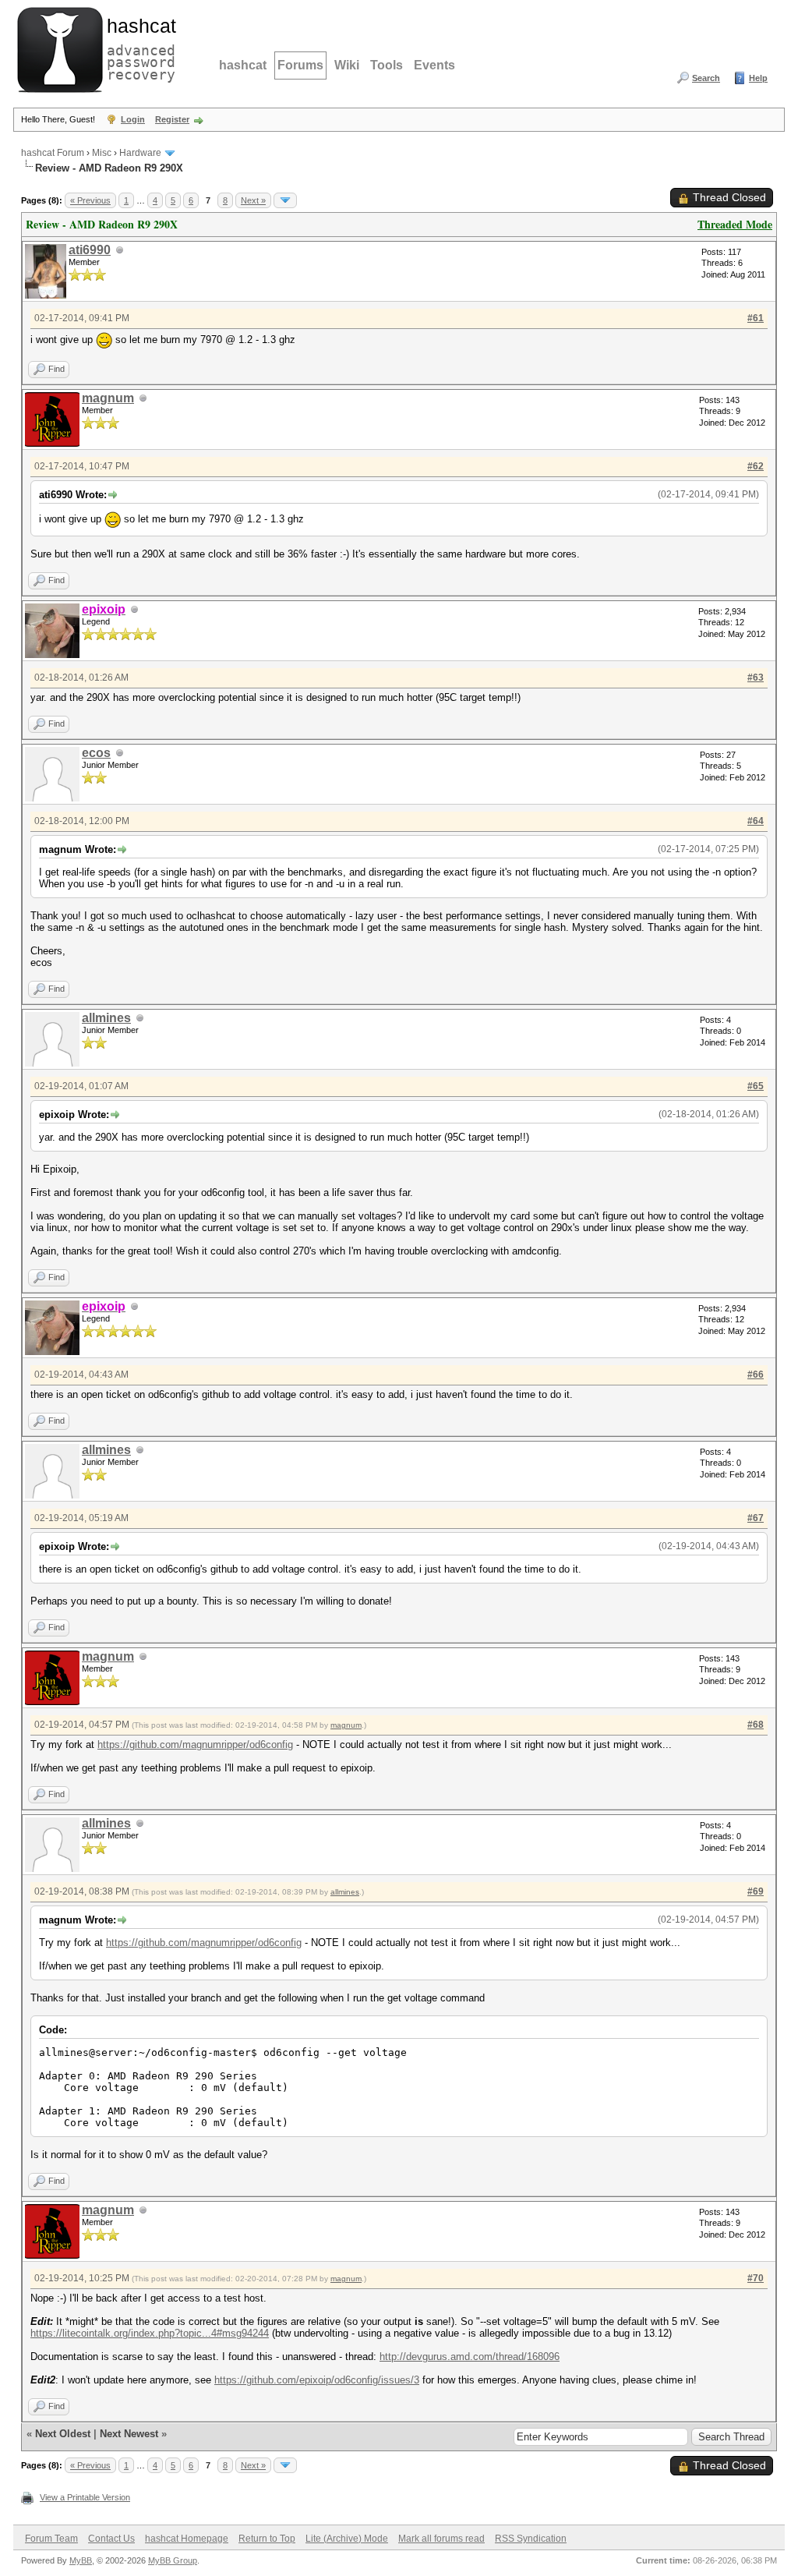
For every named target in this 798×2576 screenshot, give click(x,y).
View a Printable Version (85, 2497)
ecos (96, 753)
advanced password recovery (138, 48)
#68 (756, 1725)
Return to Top (267, 2539)
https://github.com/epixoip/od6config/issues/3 (317, 2380)
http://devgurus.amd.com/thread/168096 (470, 2357)
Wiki (347, 65)
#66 (756, 1375)
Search (706, 78)
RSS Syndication (531, 2539)
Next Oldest (63, 2434)
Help (758, 78)
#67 (756, 1518)
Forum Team (51, 2539)
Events (434, 65)
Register (172, 119)
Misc (102, 153)
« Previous (90, 200)
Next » (253, 200)
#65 (756, 1086)
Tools (387, 65)
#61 (756, 318)
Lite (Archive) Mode (347, 2539)
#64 (756, 821)
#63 (756, 678)
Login (133, 119)
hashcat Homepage (187, 2539)
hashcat (243, 65)
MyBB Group (173, 2560)
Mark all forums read (441, 2539)
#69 (756, 1891)
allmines (106, 1018)
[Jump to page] (285, 200)
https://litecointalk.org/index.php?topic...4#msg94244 (150, 2333)
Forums (300, 65)
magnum (108, 398)
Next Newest (129, 2434)
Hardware (140, 153)
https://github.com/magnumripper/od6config (195, 1744)
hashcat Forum (53, 153)
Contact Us (111, 2539)
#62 (756, 466)
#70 (756, 2278)
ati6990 (90, 250)
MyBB (81, 2560)
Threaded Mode (735, 224)
